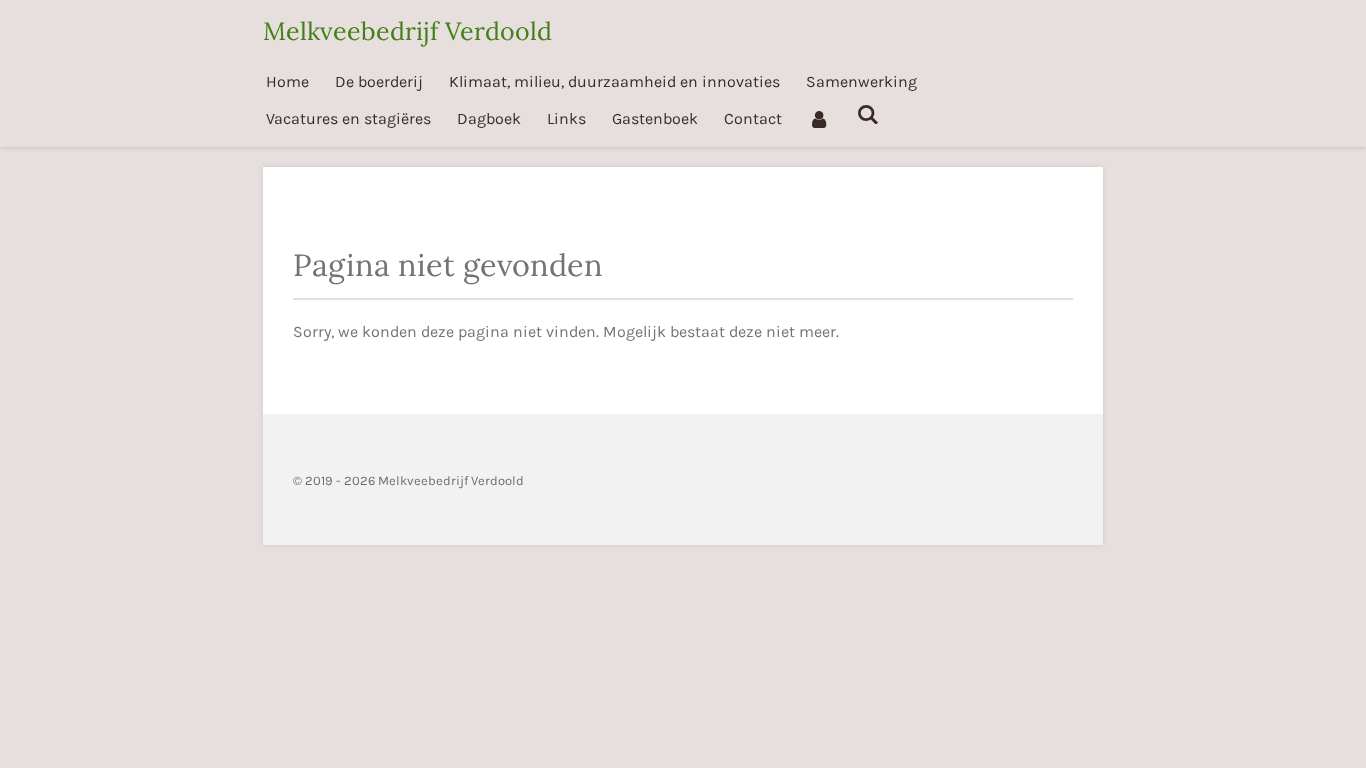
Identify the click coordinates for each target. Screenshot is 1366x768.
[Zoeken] (867, 114)
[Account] (819, 118)
